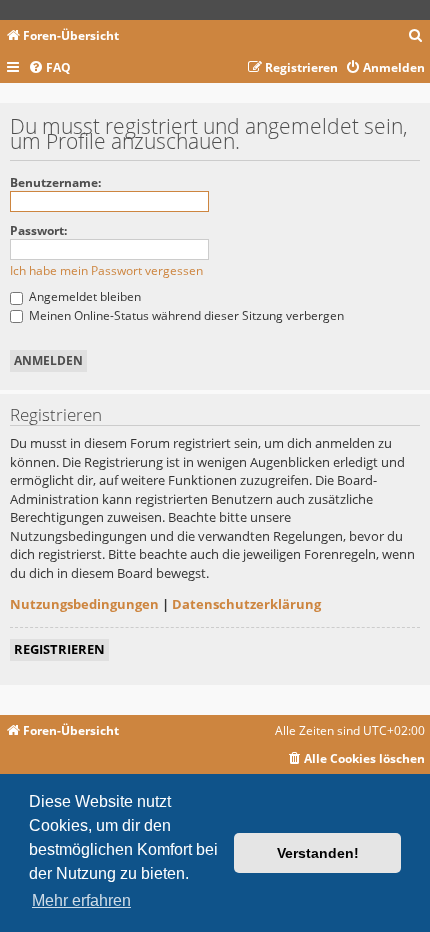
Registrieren (59, 649)
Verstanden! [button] (318, 853)
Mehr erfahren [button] (81, 900)
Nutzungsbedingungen (84, 604)
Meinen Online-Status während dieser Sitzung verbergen (185, 315)
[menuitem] (416, 36)
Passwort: (38, 230)
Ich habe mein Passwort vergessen (106, 270)
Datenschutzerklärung (246, 604)
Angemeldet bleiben (83, 296)
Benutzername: (55, 182)
